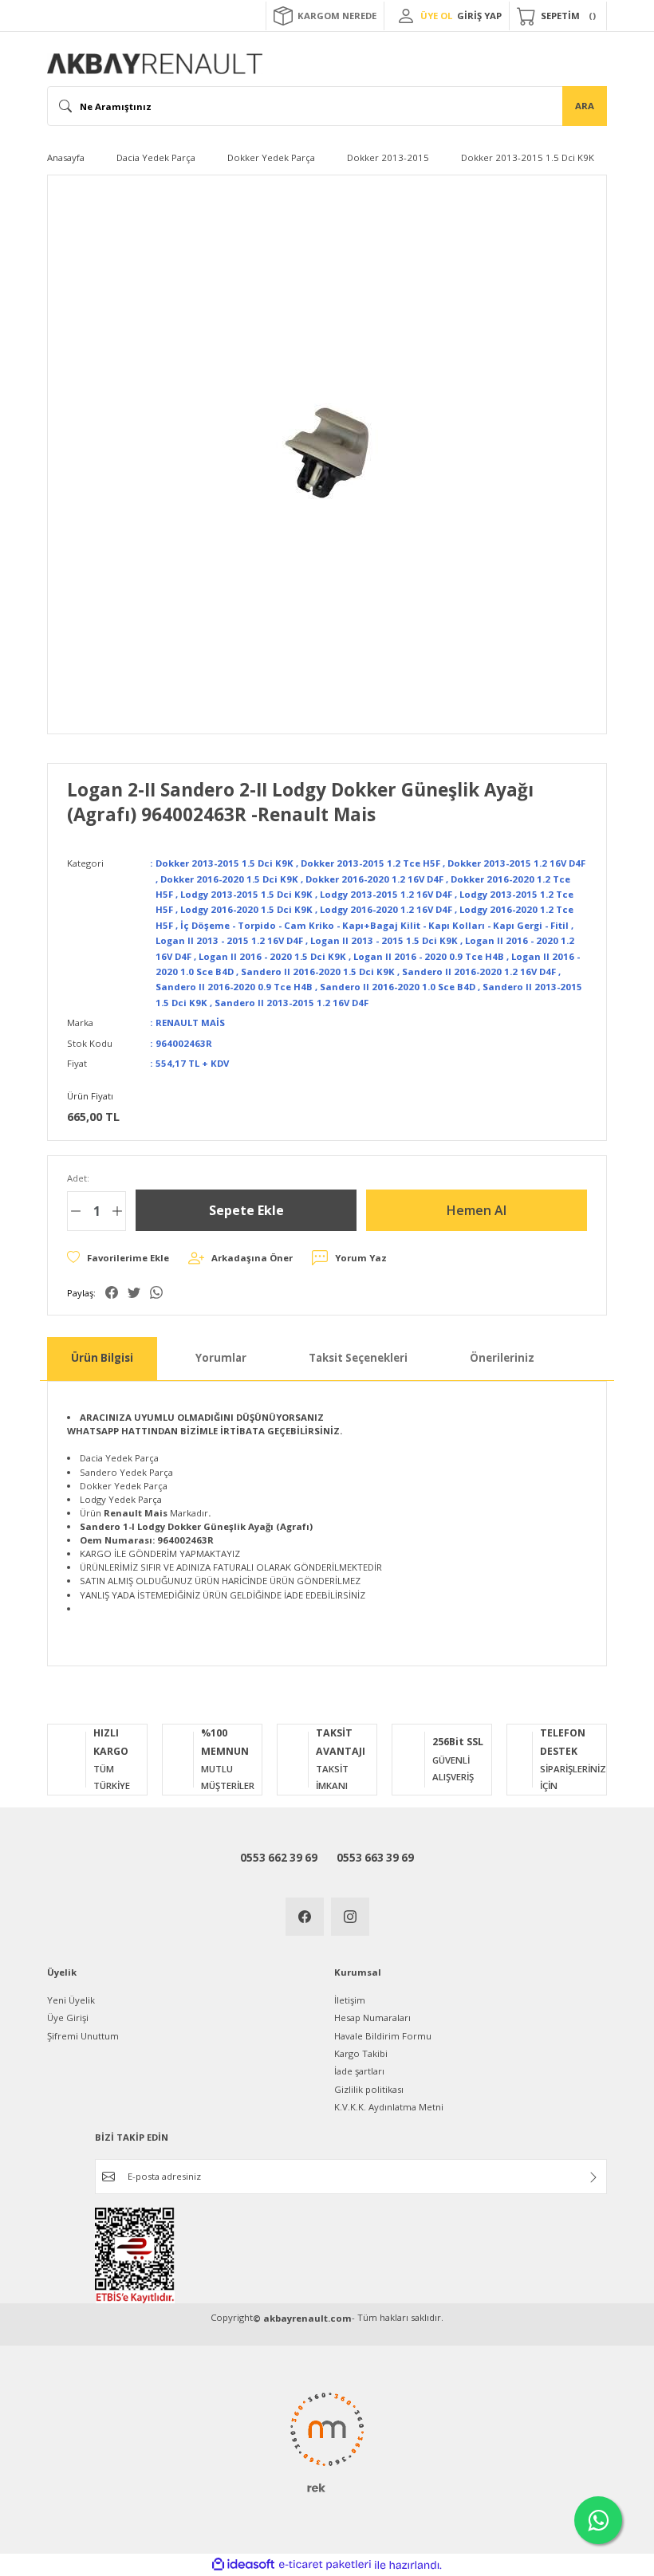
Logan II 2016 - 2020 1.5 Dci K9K (272, 956)
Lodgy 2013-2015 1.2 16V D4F (386, 894)
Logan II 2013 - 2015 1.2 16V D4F (229, 940)
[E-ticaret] (325, 2565)
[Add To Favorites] (118, 1258)
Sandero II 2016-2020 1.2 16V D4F (479, 971)
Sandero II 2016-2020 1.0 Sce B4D (398, 987)
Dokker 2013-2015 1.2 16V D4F (516, 863)
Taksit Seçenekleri (358, 1358)
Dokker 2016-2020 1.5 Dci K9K (229, 879)
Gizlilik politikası (369, 2089)
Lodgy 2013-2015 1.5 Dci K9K (246, 894)
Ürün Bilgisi (102, 1358)
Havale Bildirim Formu (383, 2036)
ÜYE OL (436, 16)
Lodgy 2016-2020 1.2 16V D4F (386, 909)
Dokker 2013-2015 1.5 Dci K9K (225, 863)
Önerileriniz (502, 1358)
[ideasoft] (243, 2565)
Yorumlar (221, 1358)
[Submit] (593, 2177)
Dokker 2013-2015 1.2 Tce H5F (370, 863)
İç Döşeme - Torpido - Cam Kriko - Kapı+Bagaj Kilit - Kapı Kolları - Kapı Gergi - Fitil (374, 925)
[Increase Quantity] (117, 1211)
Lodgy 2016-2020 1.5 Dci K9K (246, 909)
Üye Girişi (68, 2018)
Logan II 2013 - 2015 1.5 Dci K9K (384, 940)
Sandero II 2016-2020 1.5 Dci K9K (318, 971)
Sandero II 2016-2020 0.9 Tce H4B (234, 987)
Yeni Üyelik (71, 2000)
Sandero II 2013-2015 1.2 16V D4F (292, 1003)
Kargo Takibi (361, 2053)
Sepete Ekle (246, 1210)
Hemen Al (477, 1210)
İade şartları (359, 2071)
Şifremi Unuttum (83, 2036)
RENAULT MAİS (190, 1023)
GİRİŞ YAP (479, 16)
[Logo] (155, 64)
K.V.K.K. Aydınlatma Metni (389, 2107)
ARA (585, 106)
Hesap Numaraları (372, 2018)
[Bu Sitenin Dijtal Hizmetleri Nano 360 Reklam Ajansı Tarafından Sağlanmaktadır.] (327, 2441)
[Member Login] (406, 16)
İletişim (350, 2000)
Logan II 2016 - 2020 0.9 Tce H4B (429, 956)
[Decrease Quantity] (76, 1211)
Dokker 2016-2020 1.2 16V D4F (374, 879)
